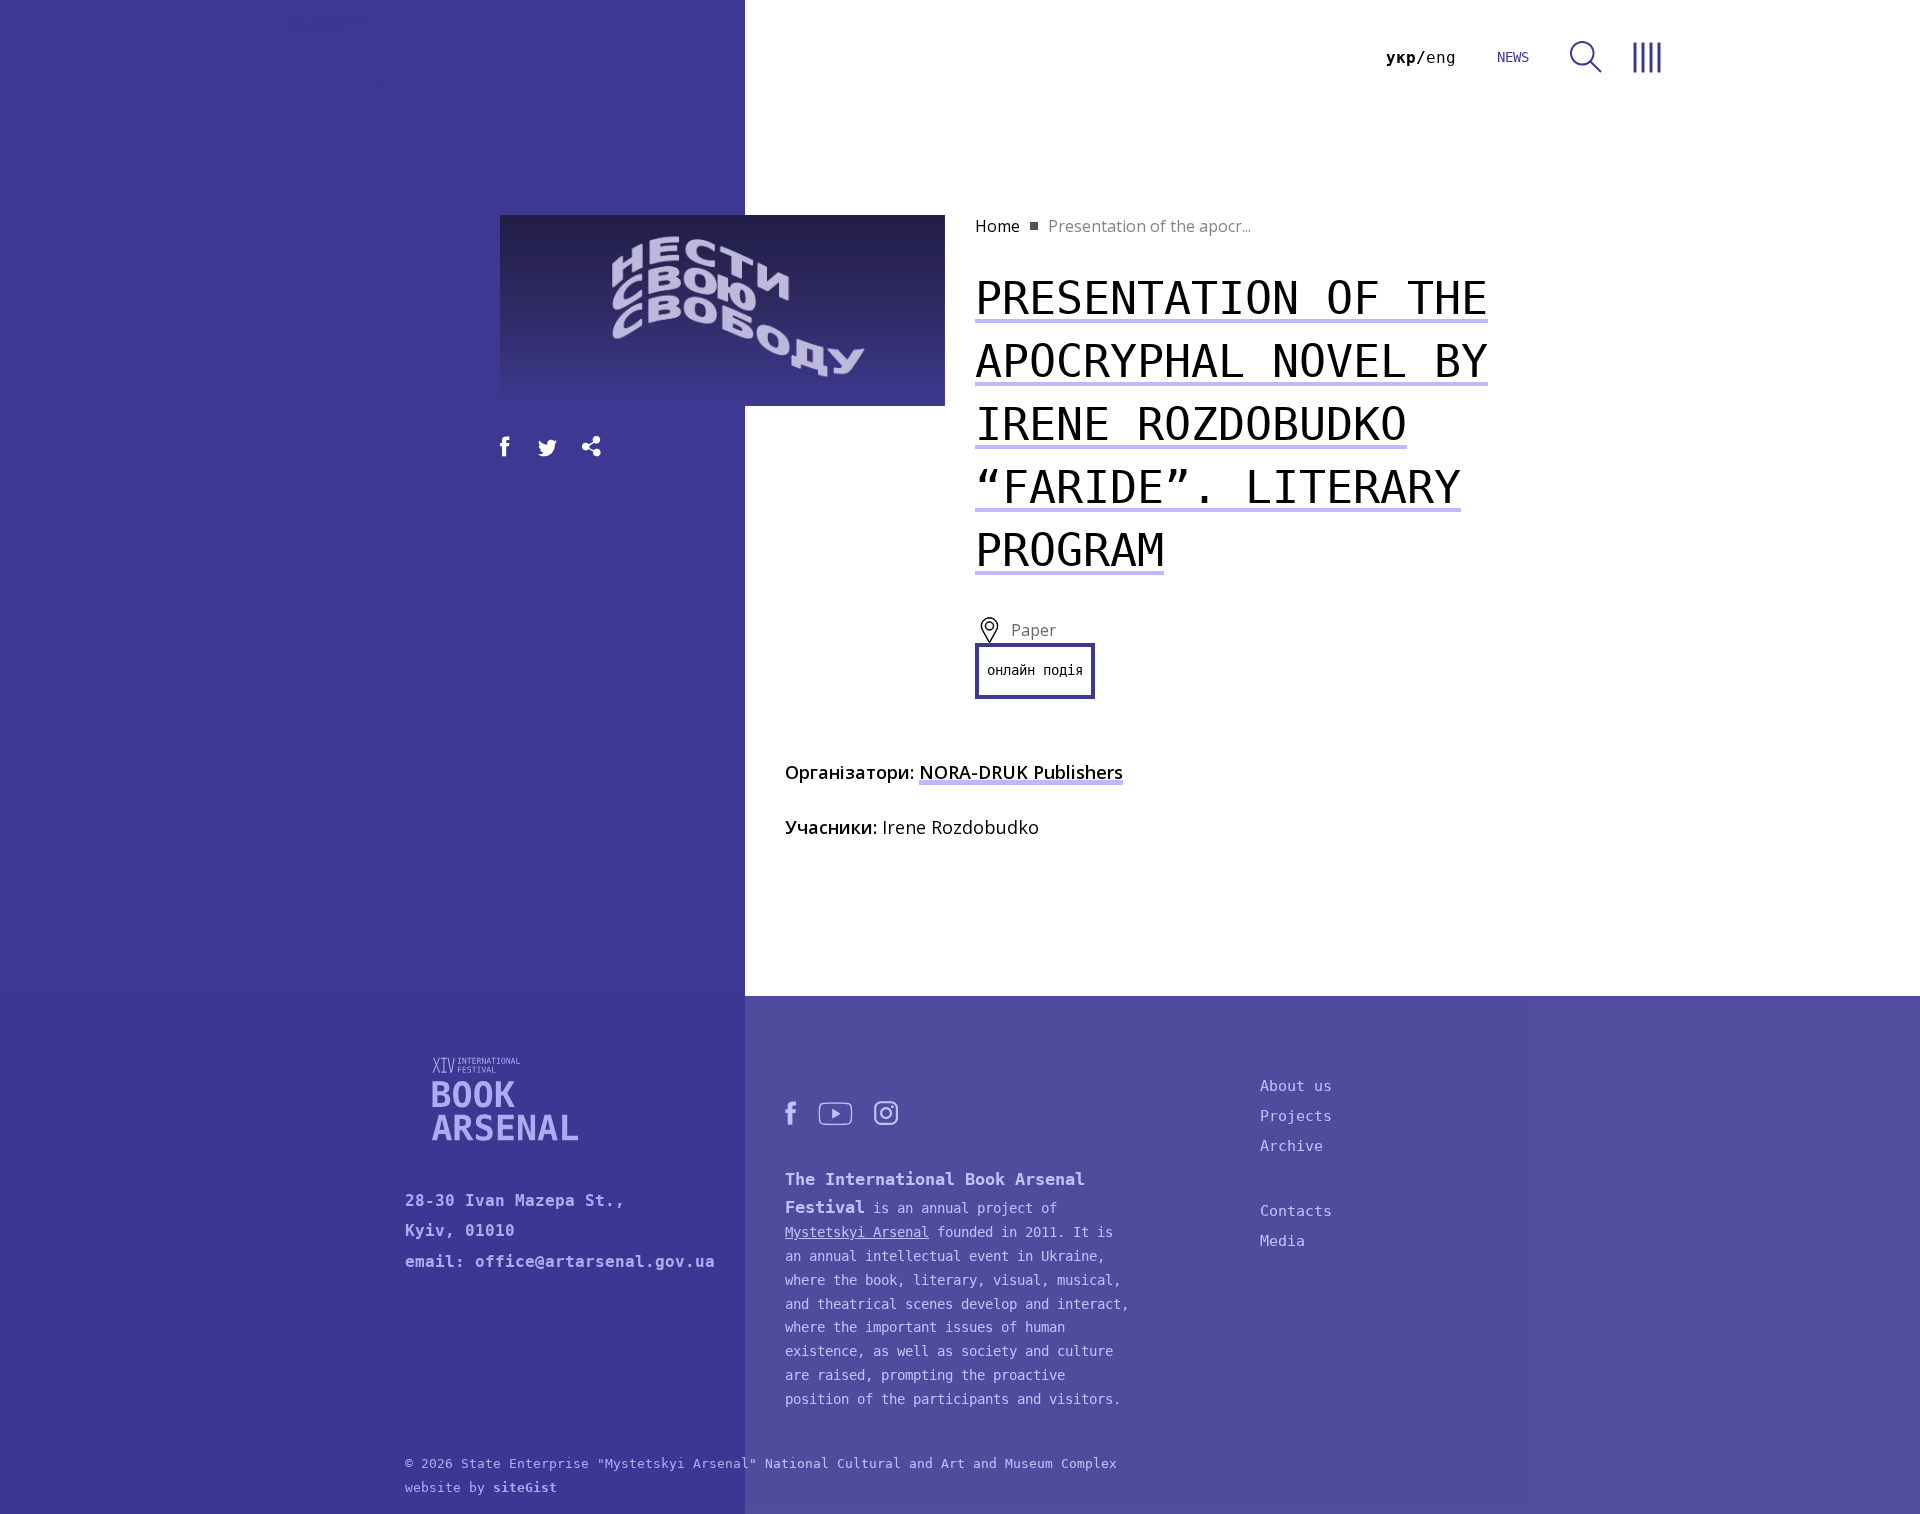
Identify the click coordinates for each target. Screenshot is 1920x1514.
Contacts (1296, 1211)
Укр (1401, 57)
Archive (1291, 1146)
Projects (1296, 1116)
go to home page (358, 57)
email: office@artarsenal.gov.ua (560, 1261)
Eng (1441, 57)
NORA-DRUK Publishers (1021, 772)
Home (997, 226)
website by (481, 1487)
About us (1296, 1086)
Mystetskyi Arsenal (857, 1232)
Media (1282, 1241)
